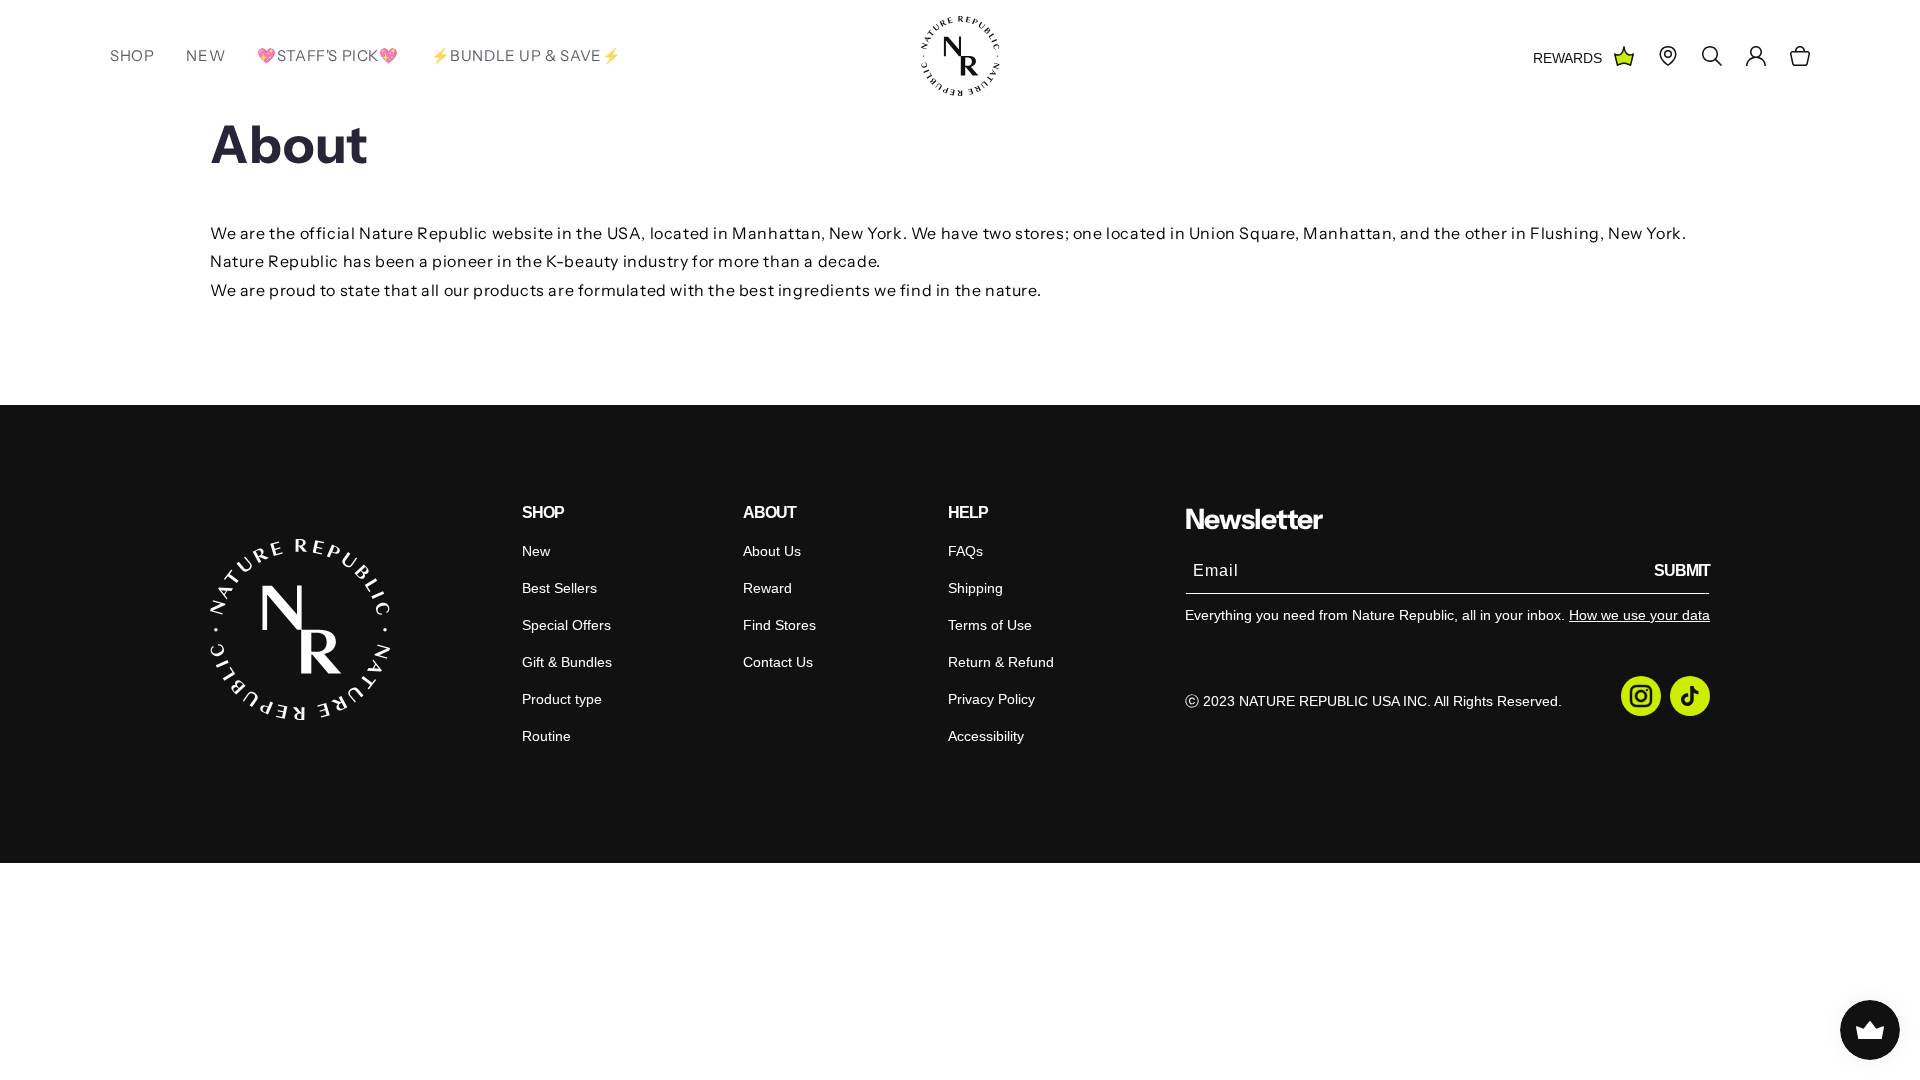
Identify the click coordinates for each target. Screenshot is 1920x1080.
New (536, 551)
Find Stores (779, 625)
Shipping (975, 588)
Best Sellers (559, 588)
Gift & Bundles (567, 662)
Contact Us (778, 662)
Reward (767, 588)
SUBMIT (1682, 570)
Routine (546, 736)
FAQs (965, 551)
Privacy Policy (991, 699)
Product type (562, 699)
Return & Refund (1001, 662)
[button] (1800, 56)
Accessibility (986, 736)
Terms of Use (990, 625)
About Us (772, 551)
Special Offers (566, 625)
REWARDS (1567, 58)
